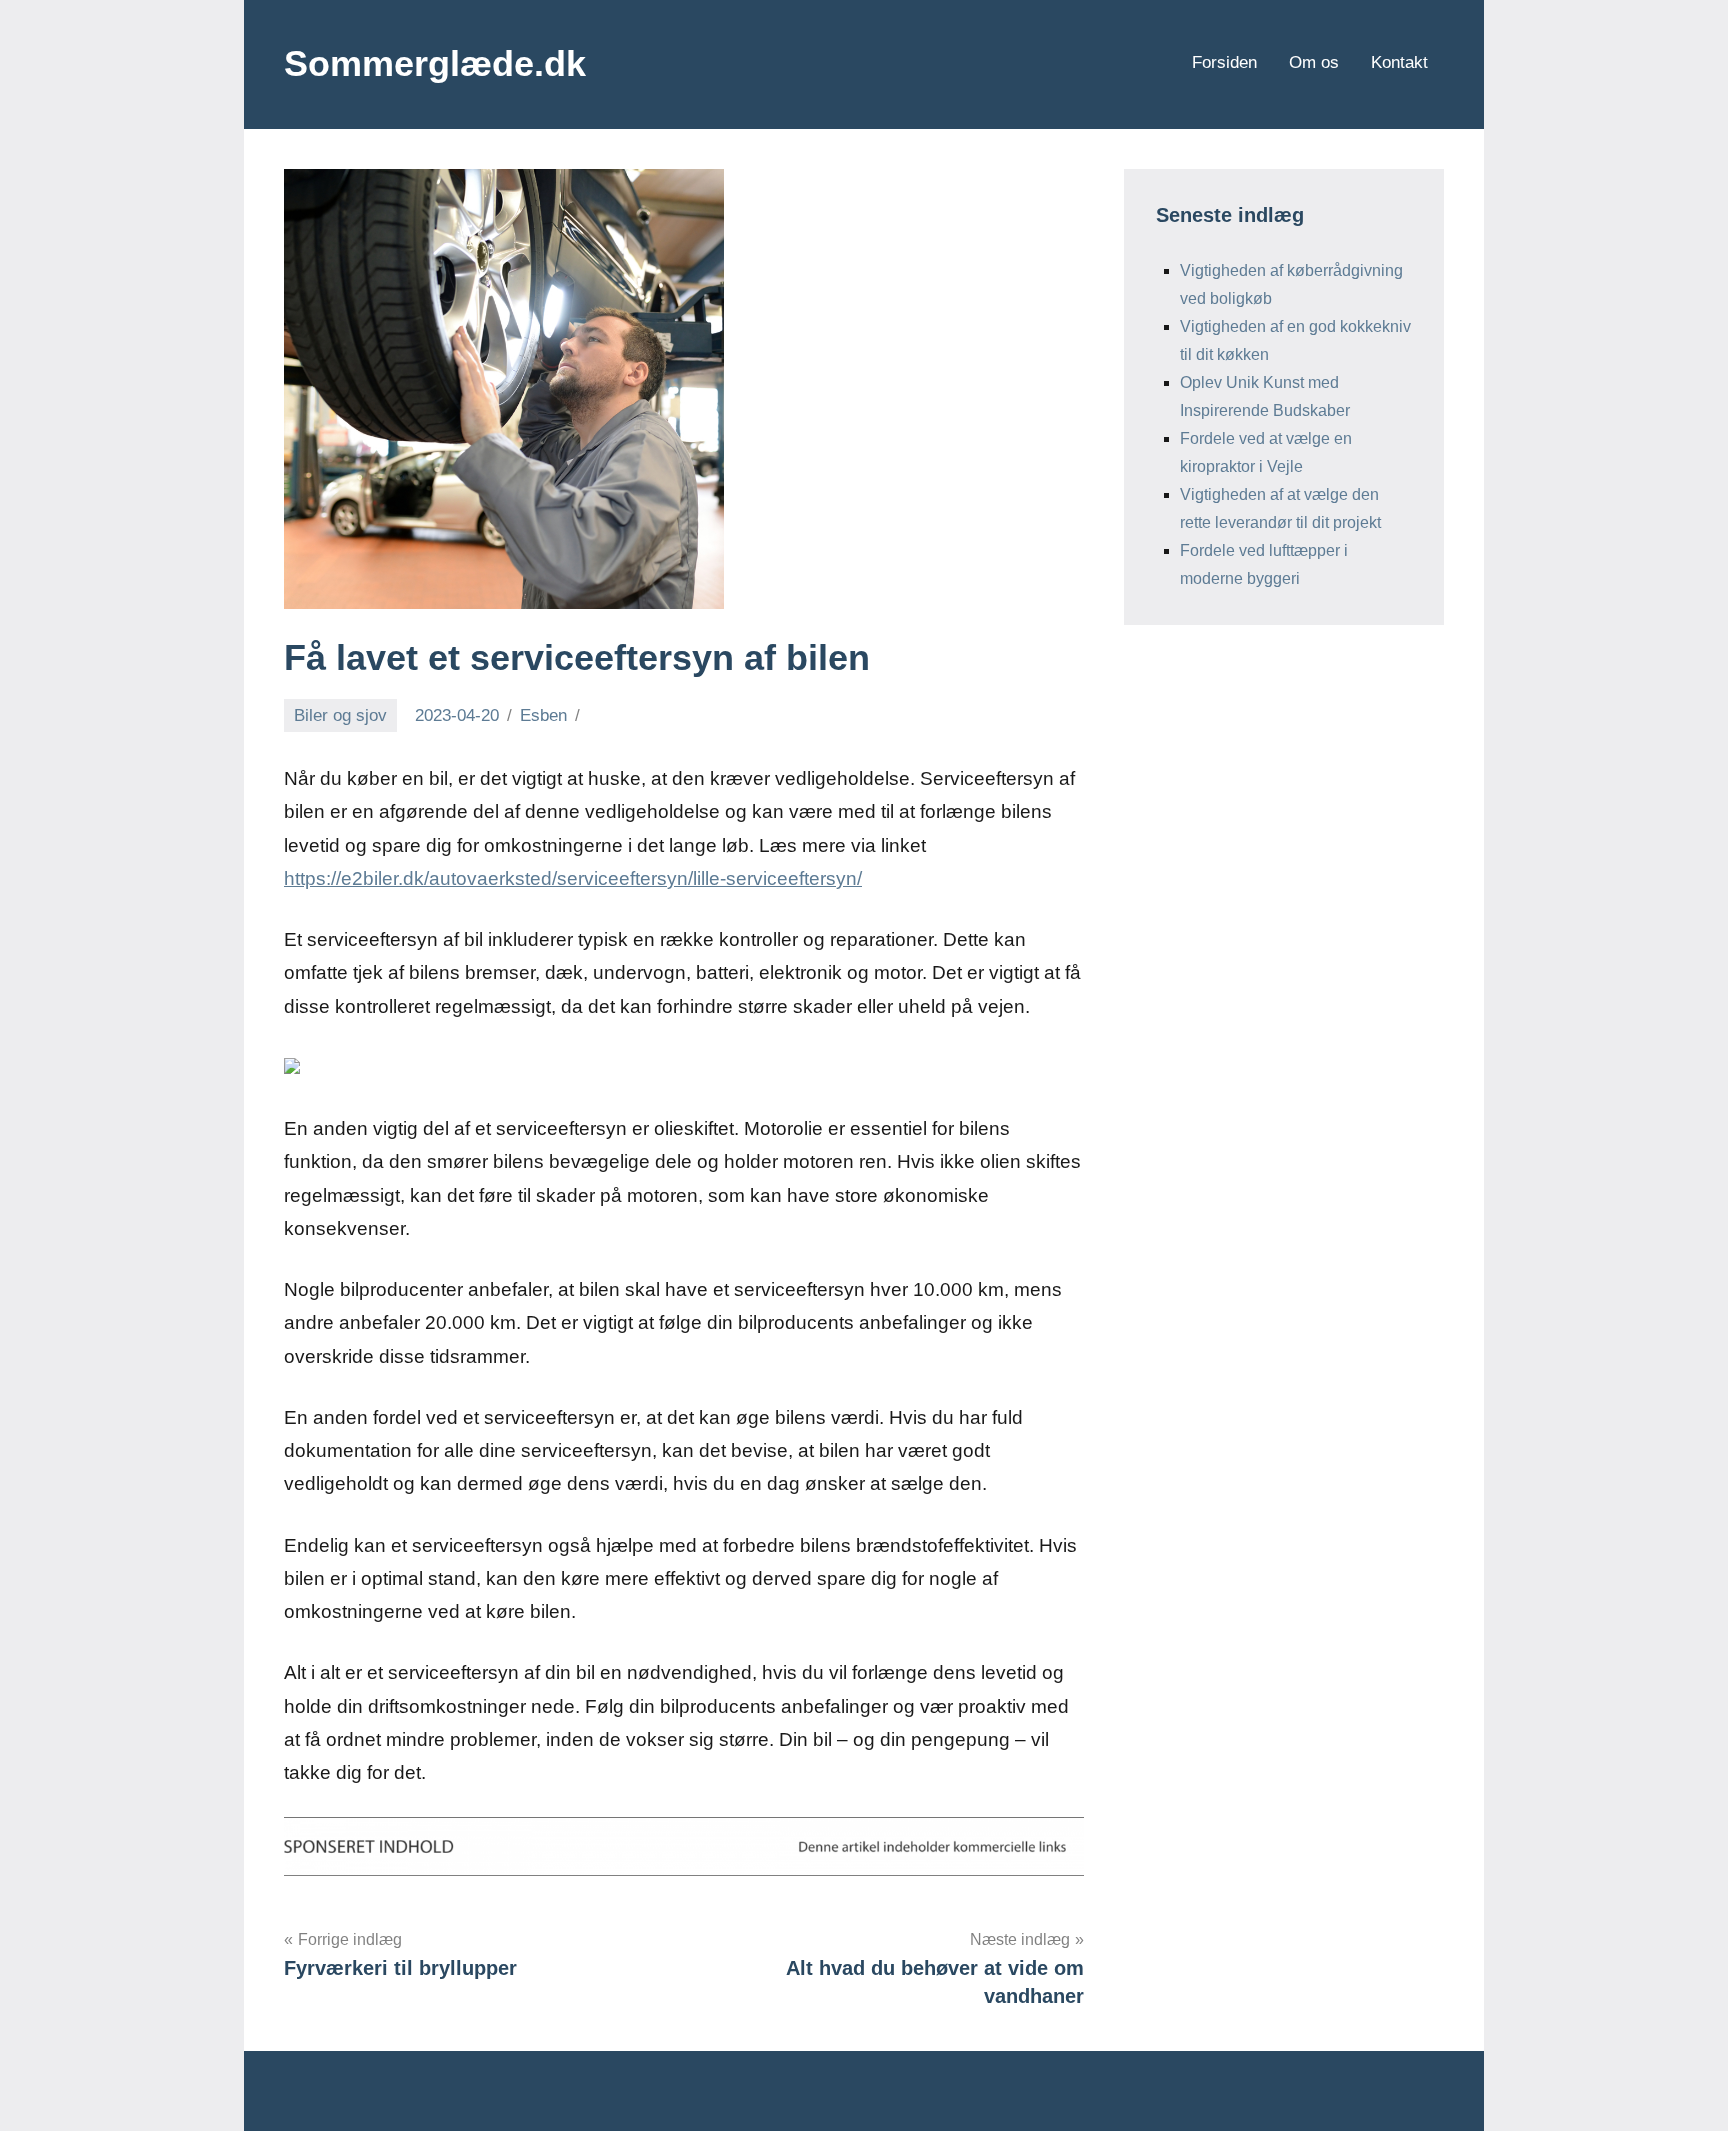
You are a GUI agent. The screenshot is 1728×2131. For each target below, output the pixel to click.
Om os (1314, 62)
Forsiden (1224, 62)
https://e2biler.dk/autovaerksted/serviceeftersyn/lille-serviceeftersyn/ (573, 878)
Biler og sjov (340, 715)
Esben (543, 715)
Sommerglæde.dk (435, 63)
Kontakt (1399, 62)
